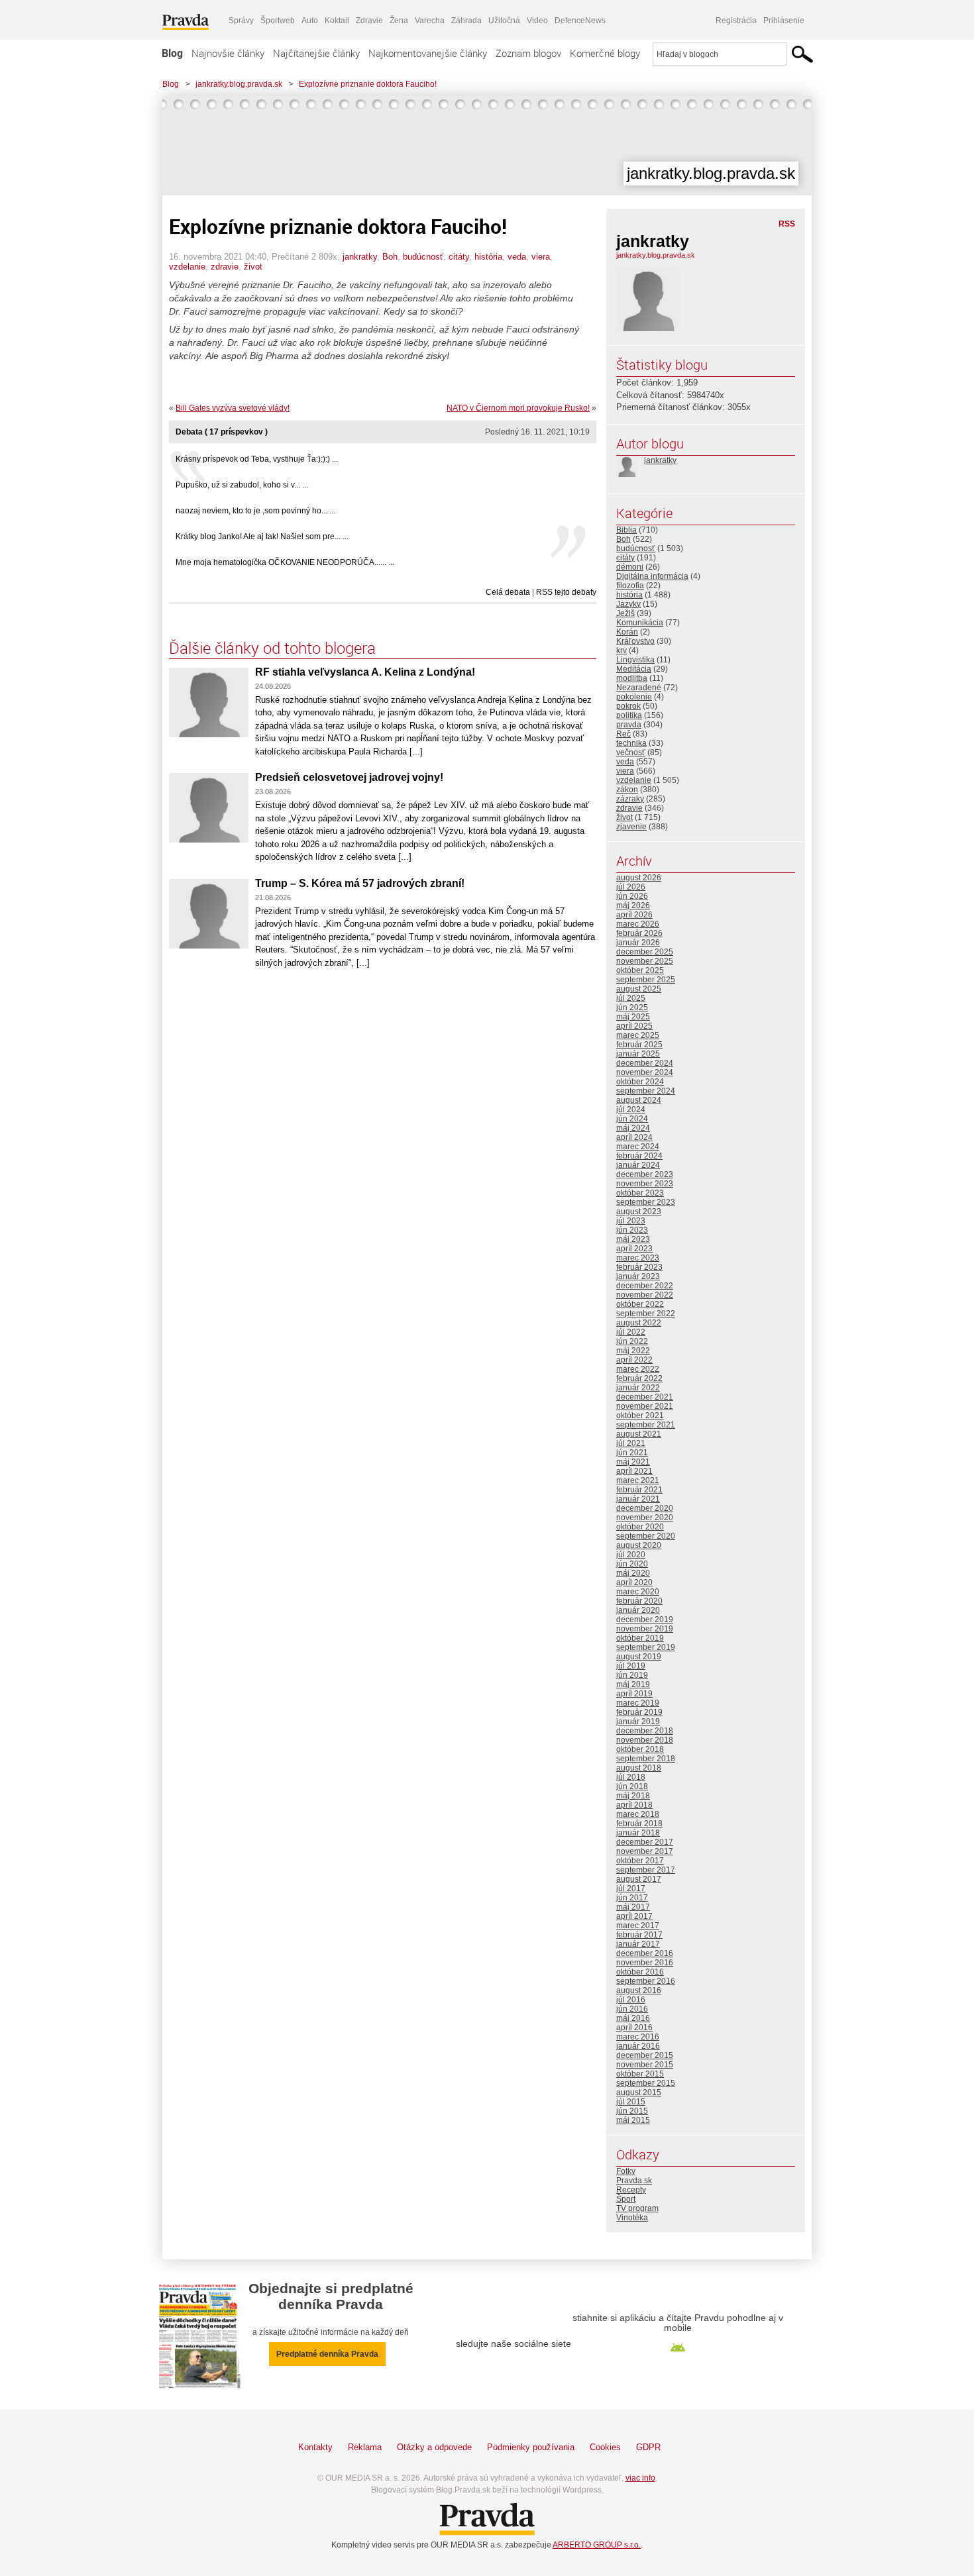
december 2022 (645, 1286)
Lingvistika (635, 660)
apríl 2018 (634, 1805)
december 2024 (645, 1063)
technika (631, 743)
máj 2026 (633, 905)
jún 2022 (632, 1341)
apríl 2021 (634, 1471)
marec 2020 (638, 1592)
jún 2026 (632, 896)
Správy (241, 21)
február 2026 (639, 933)
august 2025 (639, 989)
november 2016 (645, 1963)
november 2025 (645, 961)
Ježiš (625, 613)
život (253, 267)
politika (629, 715)
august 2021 (639, 1434)
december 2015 (645, 2055)
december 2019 (645, 1620)
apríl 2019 (634, 1694)
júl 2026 (631, 887)
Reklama (365, 2447)
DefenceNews (580, 21)
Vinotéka (632, 2218)
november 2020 (645, 1518)
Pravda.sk (634, 2181)
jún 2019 (632, 1675)
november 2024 (645, 1072)
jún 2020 (632, 1564)
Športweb (278, 21)
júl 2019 (631, 1666)
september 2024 (646, 1091)
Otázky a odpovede (434, 2447)
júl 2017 (631, 1888)
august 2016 (639, 1990)
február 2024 (639, 1156)
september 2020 (646, 1536)
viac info (640, 2478)
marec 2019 (638, 1703)
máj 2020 (633, 1573)
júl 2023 (631, 1221)
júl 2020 (631, 1555)
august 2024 (639, 1100)
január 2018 (638, 1833)
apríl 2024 (634, 1137)
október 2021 (640, 1416)
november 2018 (645, 1740)
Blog (172, 53)
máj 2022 (633, 1351)
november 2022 (645, 1295)
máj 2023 (633, 1239)
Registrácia (736, 21)
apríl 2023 (634, 1249)
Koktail (337, 21)
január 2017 (638, 1944)
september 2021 (646, 1425)
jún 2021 (632, 1453)
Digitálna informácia (652, 576)
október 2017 (640, 1861)
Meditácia (634, 669)
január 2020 (638, 1610)
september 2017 (646, 1870)
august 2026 (639, 878)
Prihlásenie (784, 21)
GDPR (648, 2447)
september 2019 (646, 1647)
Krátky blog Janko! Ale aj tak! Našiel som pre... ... (262, 537)
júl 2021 (631, 1443)
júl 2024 (631, 1109)
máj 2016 (633, 2018)
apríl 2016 (634, 2028)
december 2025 (645, 952)
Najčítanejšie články (316, 53)
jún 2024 (632, 1119)
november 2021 (645, 1406)
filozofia (630, 586)
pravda (629, 725)
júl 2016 (631, 2000)
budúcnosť (423, 257)
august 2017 (639, 1879)
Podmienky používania (531, 2447)
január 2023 (638, 1276)
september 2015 (646, 2083)
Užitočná (504, 21)
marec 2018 (638, 1814)
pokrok (628, 706)
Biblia (626, 530)
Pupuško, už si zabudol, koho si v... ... (242, 485)
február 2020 (639, 1601)
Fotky (626, 2171)
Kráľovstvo (635, 641)
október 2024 (640, 1082)
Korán (627, 632)
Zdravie (369, 21)
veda (517, 257)
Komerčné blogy (605, 53)
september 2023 (646, 1202)
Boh (390, 257)
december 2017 (645, 1842)
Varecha (430, 21)
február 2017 (639, 1935)
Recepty (631, 2190)
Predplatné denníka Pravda (327, 2354)
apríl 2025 (634, 1026)
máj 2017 (633, 1907)
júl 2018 (631, 1777)
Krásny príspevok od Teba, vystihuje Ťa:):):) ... (257, 459)
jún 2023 (632, 1230)
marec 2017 (638, 1926)
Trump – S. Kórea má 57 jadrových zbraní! (360, 883)
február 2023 (639, 1267)
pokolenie (634, 697)
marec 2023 (638, 1258)
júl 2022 (631, 1332)
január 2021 (638, 1499)
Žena (399, 21)
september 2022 (646, 1314)
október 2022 (640, 1304)
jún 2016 (632, 2009)
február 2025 (639, 1045)
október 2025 (640, 970)
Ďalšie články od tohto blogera (272, 648)
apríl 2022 (634, 1360)
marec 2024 (638, 1147)
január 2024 (638, 1165)
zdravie (225, 267)
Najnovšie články (228, 53)
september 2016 (646, 1981)
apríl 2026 (634, 915)
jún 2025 (632, 1007)
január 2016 (638, 2046)
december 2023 (645, 1174)
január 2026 (638, 943)
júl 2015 (631, 2102)
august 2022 (639, 1323)
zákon (627, 790)
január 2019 (638, 1722)
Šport (626, 2199)
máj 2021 (633, 1462)
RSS (787, 224)
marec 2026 (638, 924)
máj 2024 (633, 1128)
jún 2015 (632, 2111)
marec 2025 (638, 1035)
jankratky (360, 257)
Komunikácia (640, 623)
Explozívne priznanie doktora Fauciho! (368, 84)
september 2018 (646, 1759)
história (488, 257)
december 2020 (645, 1508)
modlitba (632, 678)
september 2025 (646, 980)
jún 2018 (632, 1786)
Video (537, 21)
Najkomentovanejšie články (428, 53)
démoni (630, 567)
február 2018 (639, 1824)
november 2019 (645, 1629)
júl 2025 (631, 998)
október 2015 (640, 2074)
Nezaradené (639, 688)
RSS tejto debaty (566, 592)
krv (622, 650)
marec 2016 (638, 2037)
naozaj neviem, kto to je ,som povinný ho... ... (255, 511)
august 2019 (639, 1657)
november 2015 (645, 2065)
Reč (623, 734)
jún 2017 (632, 1898)
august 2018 (639, 1768)
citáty (459, 257)
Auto (310, 21)
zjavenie (631, 827)
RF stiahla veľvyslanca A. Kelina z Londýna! (365, 672)
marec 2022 (638, 1369)
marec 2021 (638, 1480)
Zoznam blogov (528, 53)
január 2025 (638, 1054)
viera (541, 257)
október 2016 (640, 1972)
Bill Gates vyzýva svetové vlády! (233, 408)
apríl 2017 (634, 1916)
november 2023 (645, 1184)
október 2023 (640, 1193)
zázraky (630, 799)
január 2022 (638, 1388)
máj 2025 (633, 1017)
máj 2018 (633, 1796)
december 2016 (645, 1953)
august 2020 (639, 1545)
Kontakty (315, 2447)
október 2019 (640, 1638)
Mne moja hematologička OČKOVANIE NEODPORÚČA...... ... (285, 562)
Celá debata (508, 592)
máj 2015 (633, 2120)
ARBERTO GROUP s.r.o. (597, 2545)
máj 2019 (633, 1684)
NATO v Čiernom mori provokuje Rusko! (518, 408)
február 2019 (639, 1712)
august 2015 (639, 2092)
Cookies (605, 2447)
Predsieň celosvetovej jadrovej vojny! (349, 777)
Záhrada (466, 21)
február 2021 (639, 1490)
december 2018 (645, 1731)
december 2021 (645, 1397)
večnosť (631, 752)
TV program (637, 2208)
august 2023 (639, 1211)
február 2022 (639, 1378)
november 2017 (645, 1851)
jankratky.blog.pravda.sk (239, 84)
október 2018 (640, 1749)
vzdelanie (187, 267)
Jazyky (628, 604)
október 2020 (640, 1527)
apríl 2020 (634, 1582)
